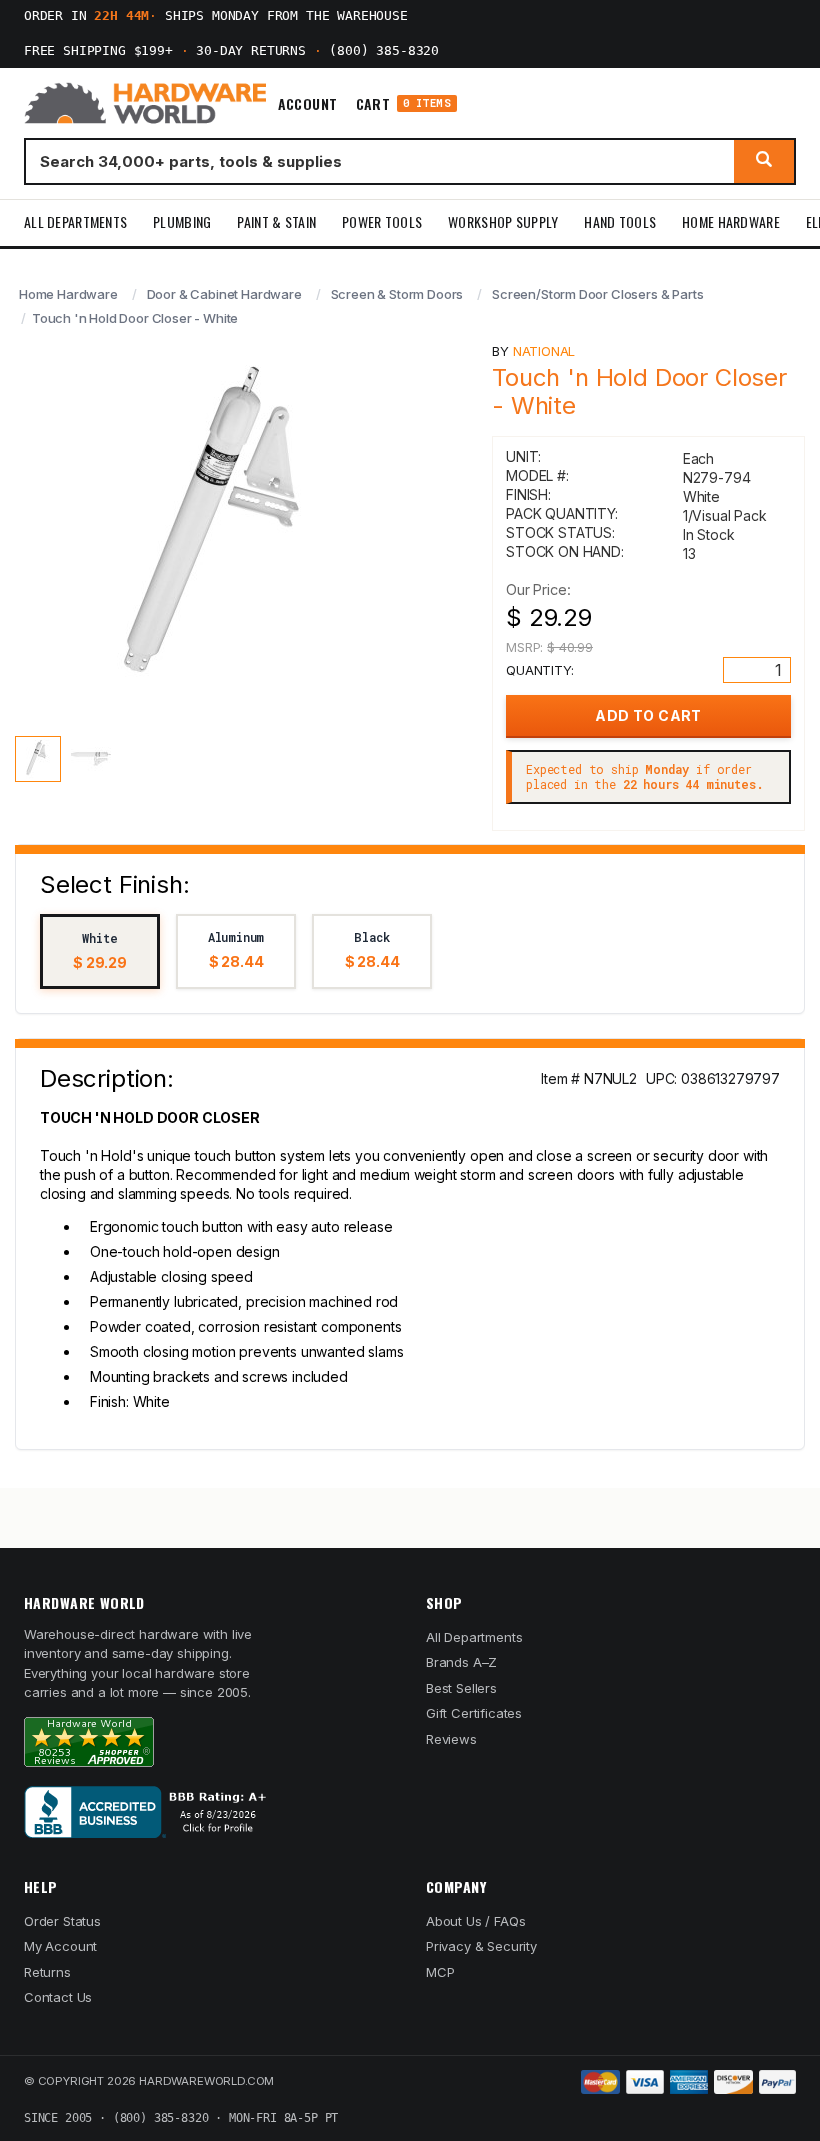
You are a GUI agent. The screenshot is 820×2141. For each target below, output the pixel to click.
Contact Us (58, 1997)
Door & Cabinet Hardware (224, 294)
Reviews (451, 1739)
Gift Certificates (474, 1713)
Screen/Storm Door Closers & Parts (597, 294)
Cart (403, 103)
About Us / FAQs (475, 1921)
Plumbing (182, 221)
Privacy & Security (481, 1946)
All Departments (75, 221)
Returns (47, 1972)
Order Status (62, 1921)
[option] (100, 951)
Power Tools (382, 221)
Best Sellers (461, 1688)
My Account (60, 1946)
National (544, 351)
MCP (440, 1972)
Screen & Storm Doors (397, 294)
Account (308, 104)
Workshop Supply (503, 221)
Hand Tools (620, 221)
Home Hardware (731, 221)
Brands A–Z (461, 1662)
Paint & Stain (276, 221)
